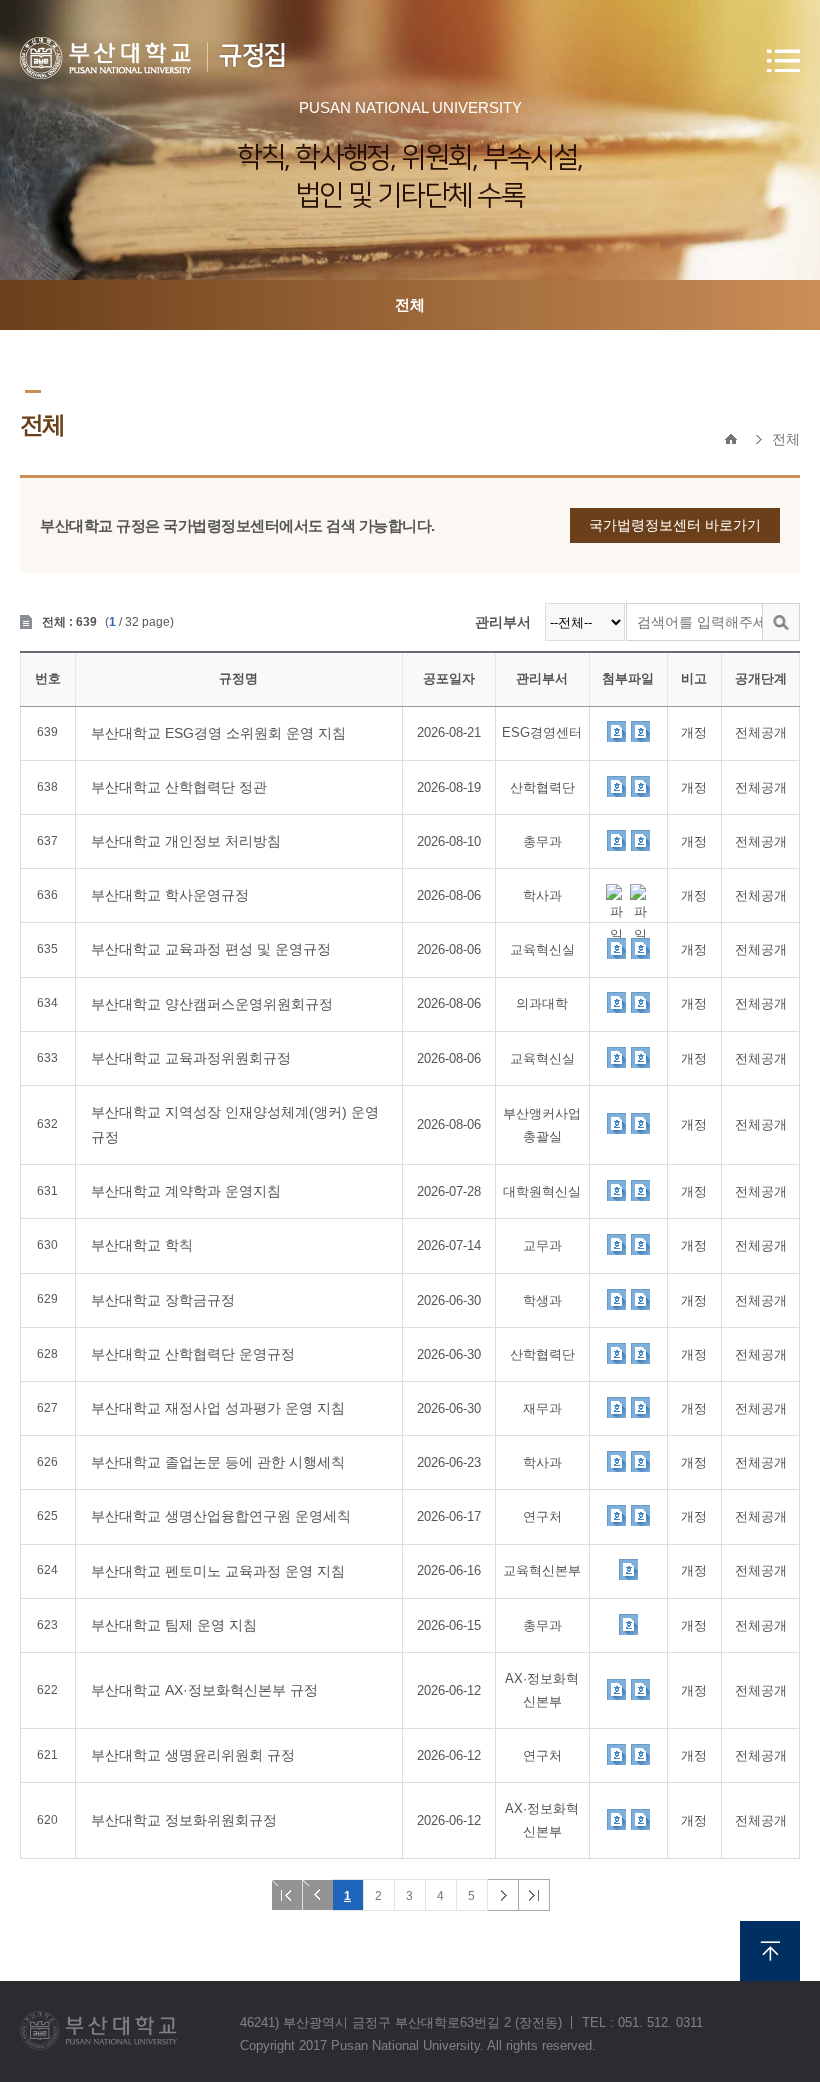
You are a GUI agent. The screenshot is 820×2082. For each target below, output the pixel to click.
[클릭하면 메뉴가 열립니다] (783, 60)
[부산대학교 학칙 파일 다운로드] (616, 1244)
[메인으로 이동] (731, 439)
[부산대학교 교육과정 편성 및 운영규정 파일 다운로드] (616, 948)
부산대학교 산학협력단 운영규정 (193, 1354)
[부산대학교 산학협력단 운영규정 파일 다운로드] (616, 1353)
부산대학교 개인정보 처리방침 (186, 841)
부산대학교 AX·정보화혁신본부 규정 (204, 1690)
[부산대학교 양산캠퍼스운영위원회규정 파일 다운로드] (616, 1002)
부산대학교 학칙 (142, 1245)
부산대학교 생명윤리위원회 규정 (193, 1755)
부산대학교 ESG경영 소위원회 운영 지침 (218, 733)
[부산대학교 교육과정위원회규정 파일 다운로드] (616, 1057)
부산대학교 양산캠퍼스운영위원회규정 (212, 1004)
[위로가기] (770, 1951)
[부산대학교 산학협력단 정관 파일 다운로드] (616, 786)
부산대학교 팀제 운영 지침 (174, 1625)
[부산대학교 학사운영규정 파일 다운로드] (616, 894)
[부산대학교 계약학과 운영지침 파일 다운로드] (616, 1190)
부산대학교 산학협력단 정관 (179, 787)
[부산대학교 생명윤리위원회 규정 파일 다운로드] (616, 1754)
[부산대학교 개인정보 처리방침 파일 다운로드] (616, 840)
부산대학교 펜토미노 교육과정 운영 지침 (218, 1571)
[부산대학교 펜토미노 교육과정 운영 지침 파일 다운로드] (628, 1569)
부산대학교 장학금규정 (163, 1300)
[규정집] (105, 58)
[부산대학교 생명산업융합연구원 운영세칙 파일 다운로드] (616, 1515)
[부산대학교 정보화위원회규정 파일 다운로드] (616, 1819)
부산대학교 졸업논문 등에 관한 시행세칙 (218, 1462)
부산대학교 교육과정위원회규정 (191, 1058)
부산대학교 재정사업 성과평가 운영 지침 (218, 1408)
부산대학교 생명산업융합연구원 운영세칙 (221, 1516)
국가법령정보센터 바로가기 (675, 525)
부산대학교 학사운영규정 (170, 895)
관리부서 (503, 622)
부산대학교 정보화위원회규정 (184, 1820)
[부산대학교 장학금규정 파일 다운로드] (616, 1299)
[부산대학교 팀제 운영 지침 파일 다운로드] (628, 1624)
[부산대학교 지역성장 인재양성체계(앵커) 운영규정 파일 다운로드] (616, 1123)
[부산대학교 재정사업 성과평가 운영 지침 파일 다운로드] (616, 1407)
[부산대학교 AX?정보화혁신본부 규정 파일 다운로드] (616, 1689)
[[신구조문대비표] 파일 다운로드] (640, 731)
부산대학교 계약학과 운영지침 (186, 1191)
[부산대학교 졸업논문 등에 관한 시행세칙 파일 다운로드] (616, 1461)
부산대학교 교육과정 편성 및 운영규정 (211, 949)
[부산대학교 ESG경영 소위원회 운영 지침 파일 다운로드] (616, 731)
